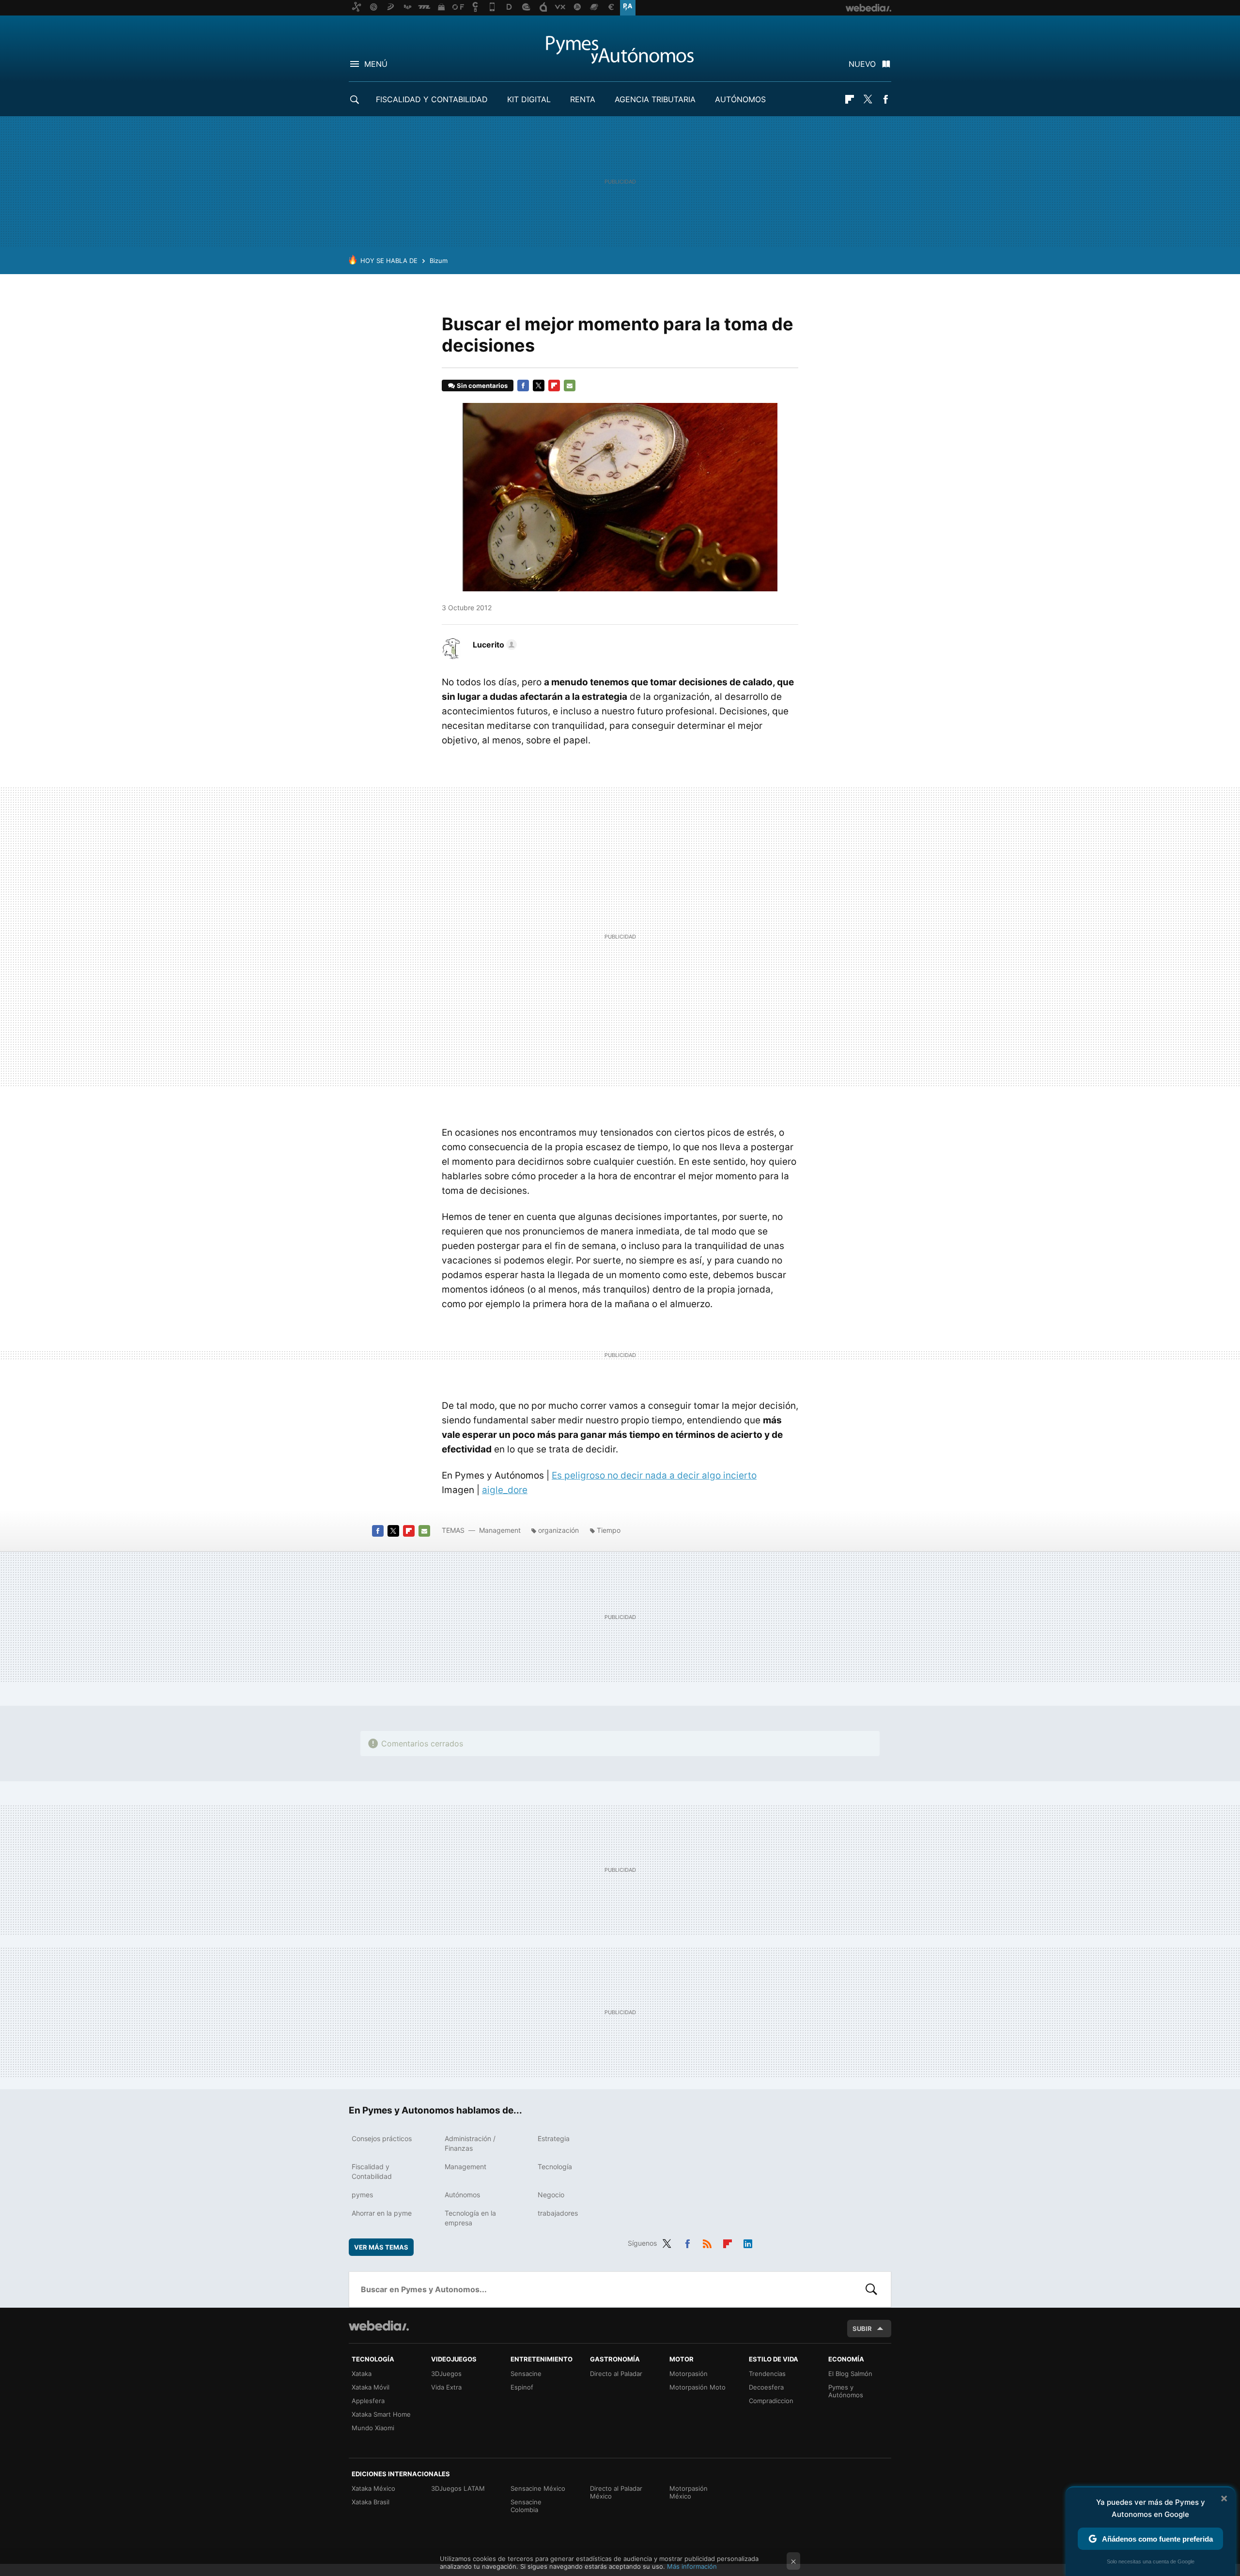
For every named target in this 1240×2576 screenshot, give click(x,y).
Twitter (868, 99)
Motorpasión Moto (697, 2387)
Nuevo (862, 64)
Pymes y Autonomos (620, 49)
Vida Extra (446, 2387)
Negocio (551, 2195)
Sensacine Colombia (526, 2506)
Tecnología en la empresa (470, 2218)
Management (500, 1530)
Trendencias (767, 2374)
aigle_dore (505, 1490)
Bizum (439, 261)
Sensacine (526, 2374)
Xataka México (373, 2488)
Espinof (522, 2387)
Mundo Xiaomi (373, 2428)
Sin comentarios (482, 386)
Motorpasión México (689, 2492)
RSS (707, 2242)
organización (558, 1530)
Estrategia (554, 2138)
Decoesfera (766, 2387)
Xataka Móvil (371, 2387)
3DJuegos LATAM (458, 2488)
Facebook (885, 99)
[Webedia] (379, 2326)
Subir (862, 2329)
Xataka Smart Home (381, 2414)
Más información (692, 2566)
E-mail (570, 386)
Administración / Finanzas (470, 2143)
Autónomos (740, 99)
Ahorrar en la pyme (382, 2213)
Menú (376, 64)
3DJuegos (446, 2374)
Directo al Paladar (616, 2374)
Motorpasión (689, 2374)
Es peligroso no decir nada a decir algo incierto (654, 1475)
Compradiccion (771, 2401)
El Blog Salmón (850, 2374)
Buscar (871, 2289)
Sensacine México (538, 2488)
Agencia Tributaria (655, 99)
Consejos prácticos (382, 2138)
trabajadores (558, 2213)
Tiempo (609, 1530)
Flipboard (850, 99)
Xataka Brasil (371, 2502)
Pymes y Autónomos (846, 2391)
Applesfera (368, 2401)
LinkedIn (748, 2242)
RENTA (583, 99)
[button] (493, 645)
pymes (362, 2195)
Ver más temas (381, 2247)
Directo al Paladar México (616, 2492)
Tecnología (555, 2167)
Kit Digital (529, 99)
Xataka (362, 2374)
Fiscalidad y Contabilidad (432, 99)
